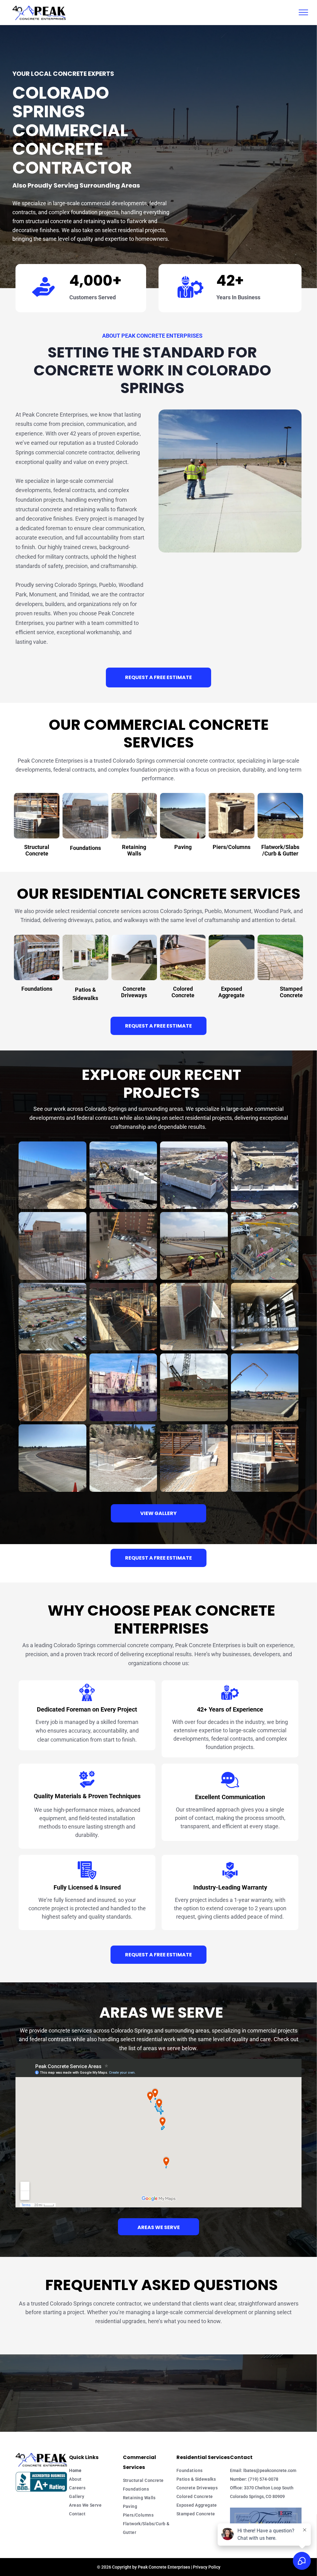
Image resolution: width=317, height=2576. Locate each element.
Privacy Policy (207, 2567)
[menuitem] (96, 2470)
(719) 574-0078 (263, 2479)
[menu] (303, 12)
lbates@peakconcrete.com (270, 2470)
